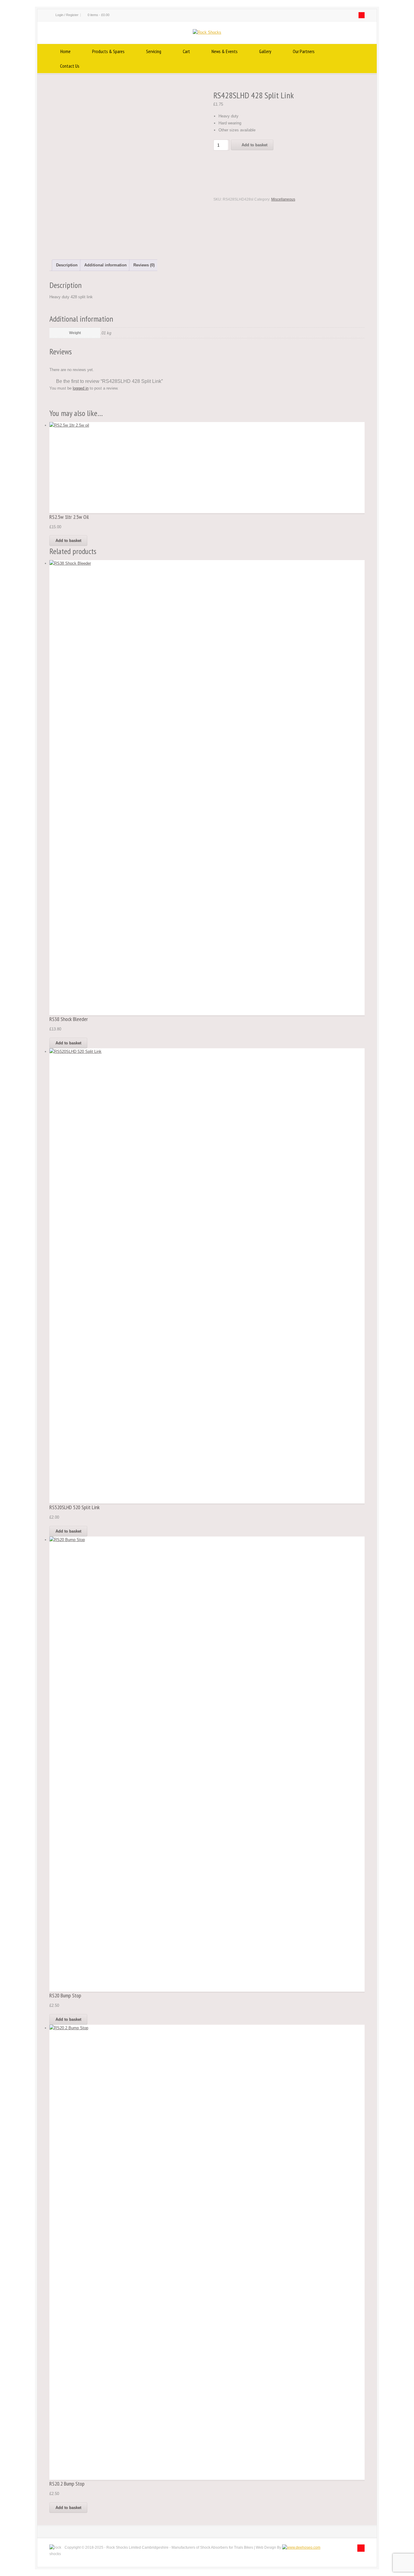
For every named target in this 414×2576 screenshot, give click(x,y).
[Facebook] (362, 15)
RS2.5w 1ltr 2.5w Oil (69, 517)
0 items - (98, 15)
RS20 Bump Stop (65, 1995)
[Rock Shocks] (207, 32)
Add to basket (254, 145)
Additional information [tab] (105, 265)
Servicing (154, 51)
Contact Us (70, 66)
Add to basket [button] (68, 541)
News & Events (225, 51)
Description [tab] (67, 265)
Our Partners (304, 51)
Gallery (265, 51)
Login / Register (67, 15)
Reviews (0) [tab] (144, 265)
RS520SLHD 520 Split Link (75, 1507)
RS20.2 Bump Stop (67, 2484)
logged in (81, 388)
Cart (186, 51)
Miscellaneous (283, 199)
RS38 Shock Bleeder (69, 1019)
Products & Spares (108, 51)
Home (65, 51)
